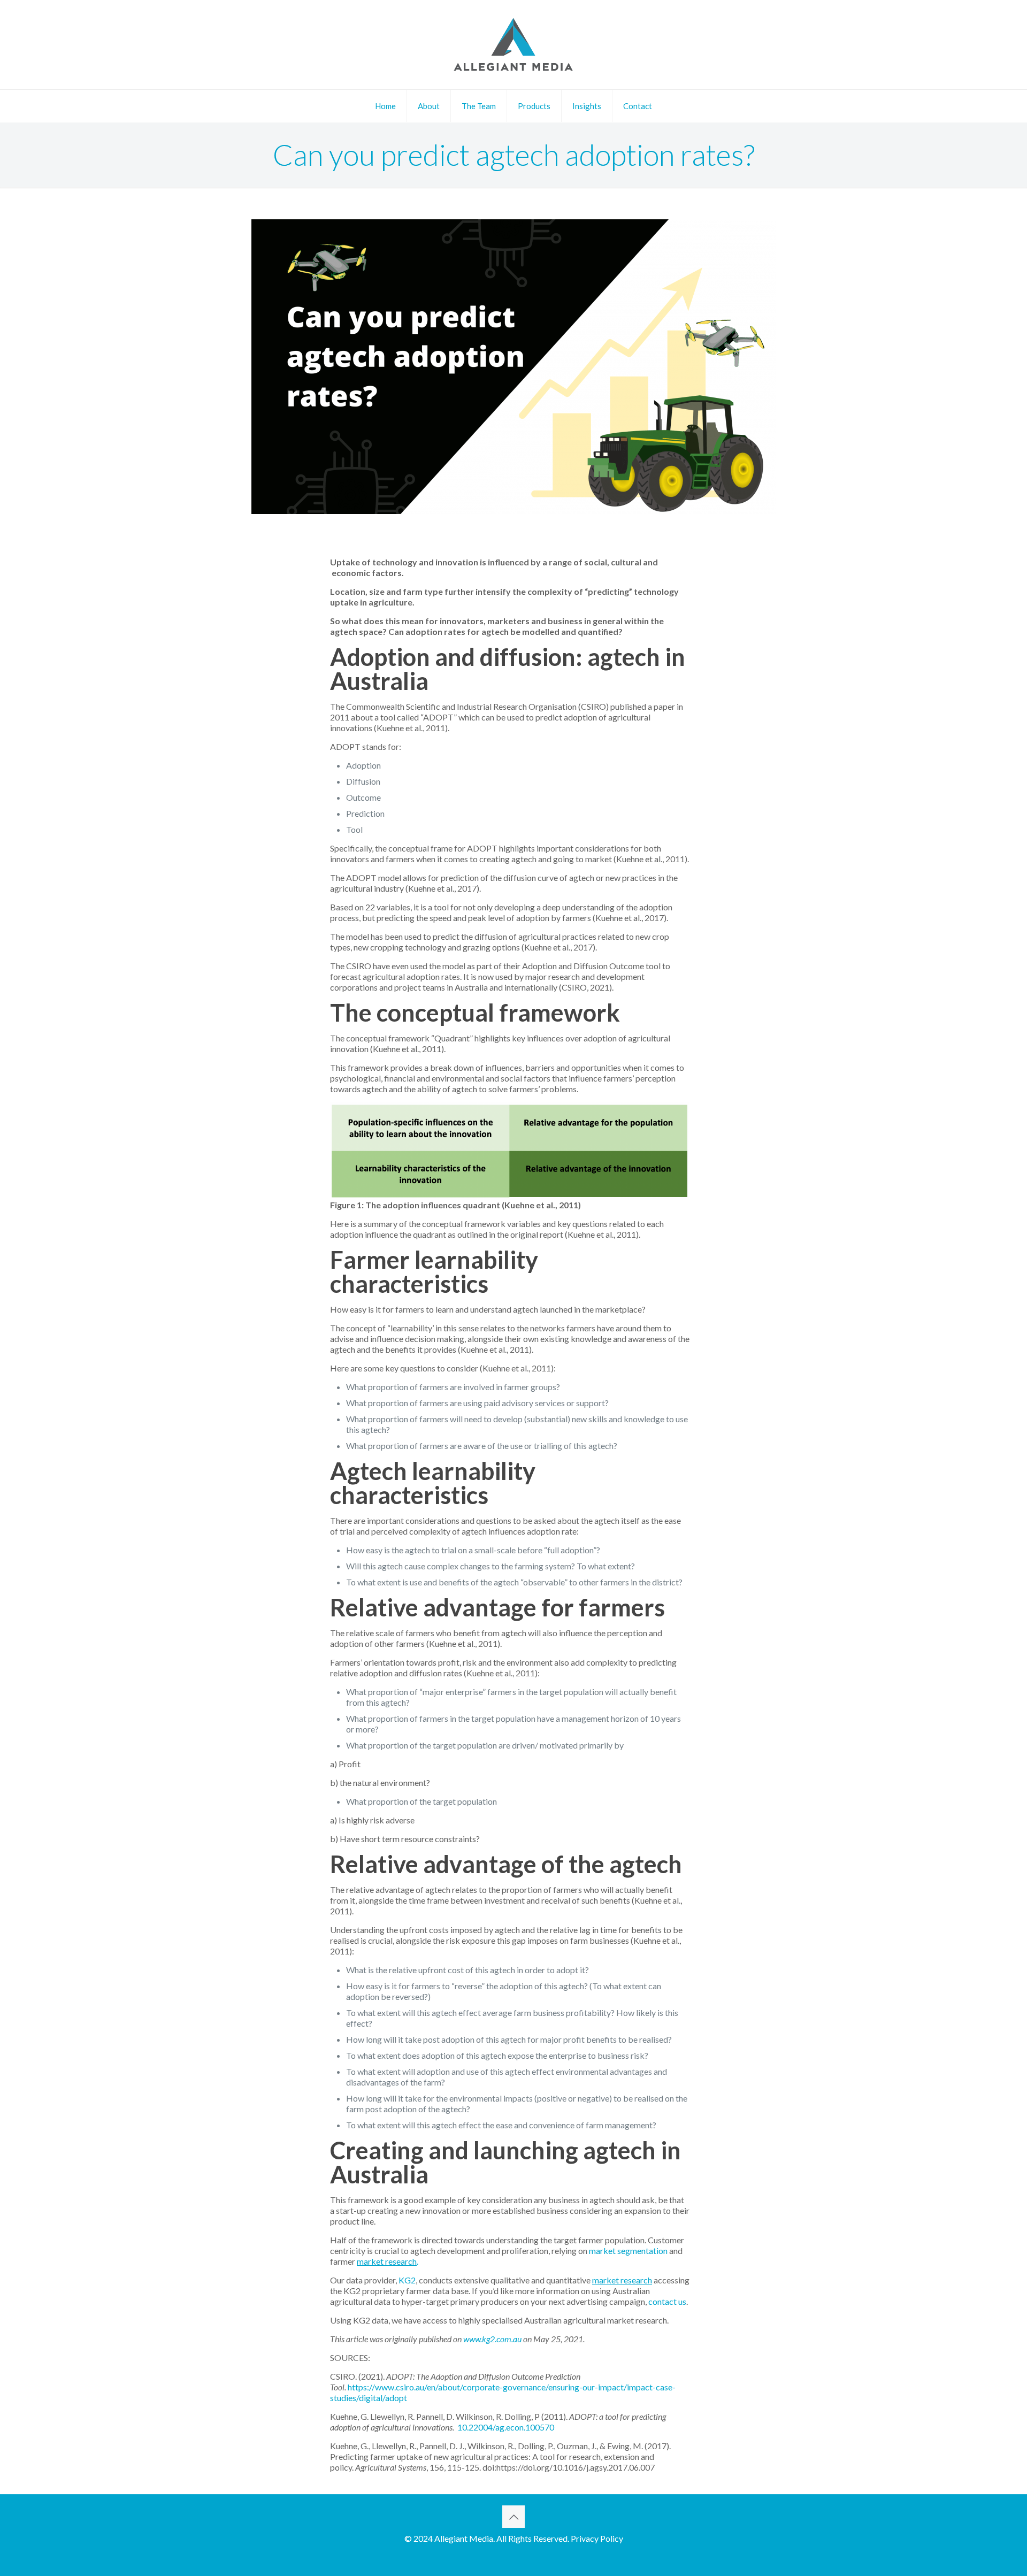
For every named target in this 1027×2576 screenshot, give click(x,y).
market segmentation (628, 2251)
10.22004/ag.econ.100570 (506, 2427)
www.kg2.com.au (492, 2339)
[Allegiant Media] (513, 45)
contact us (667, 2301)
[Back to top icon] (513, 2517)
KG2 (407, 2280)
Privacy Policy (597, 2538)
